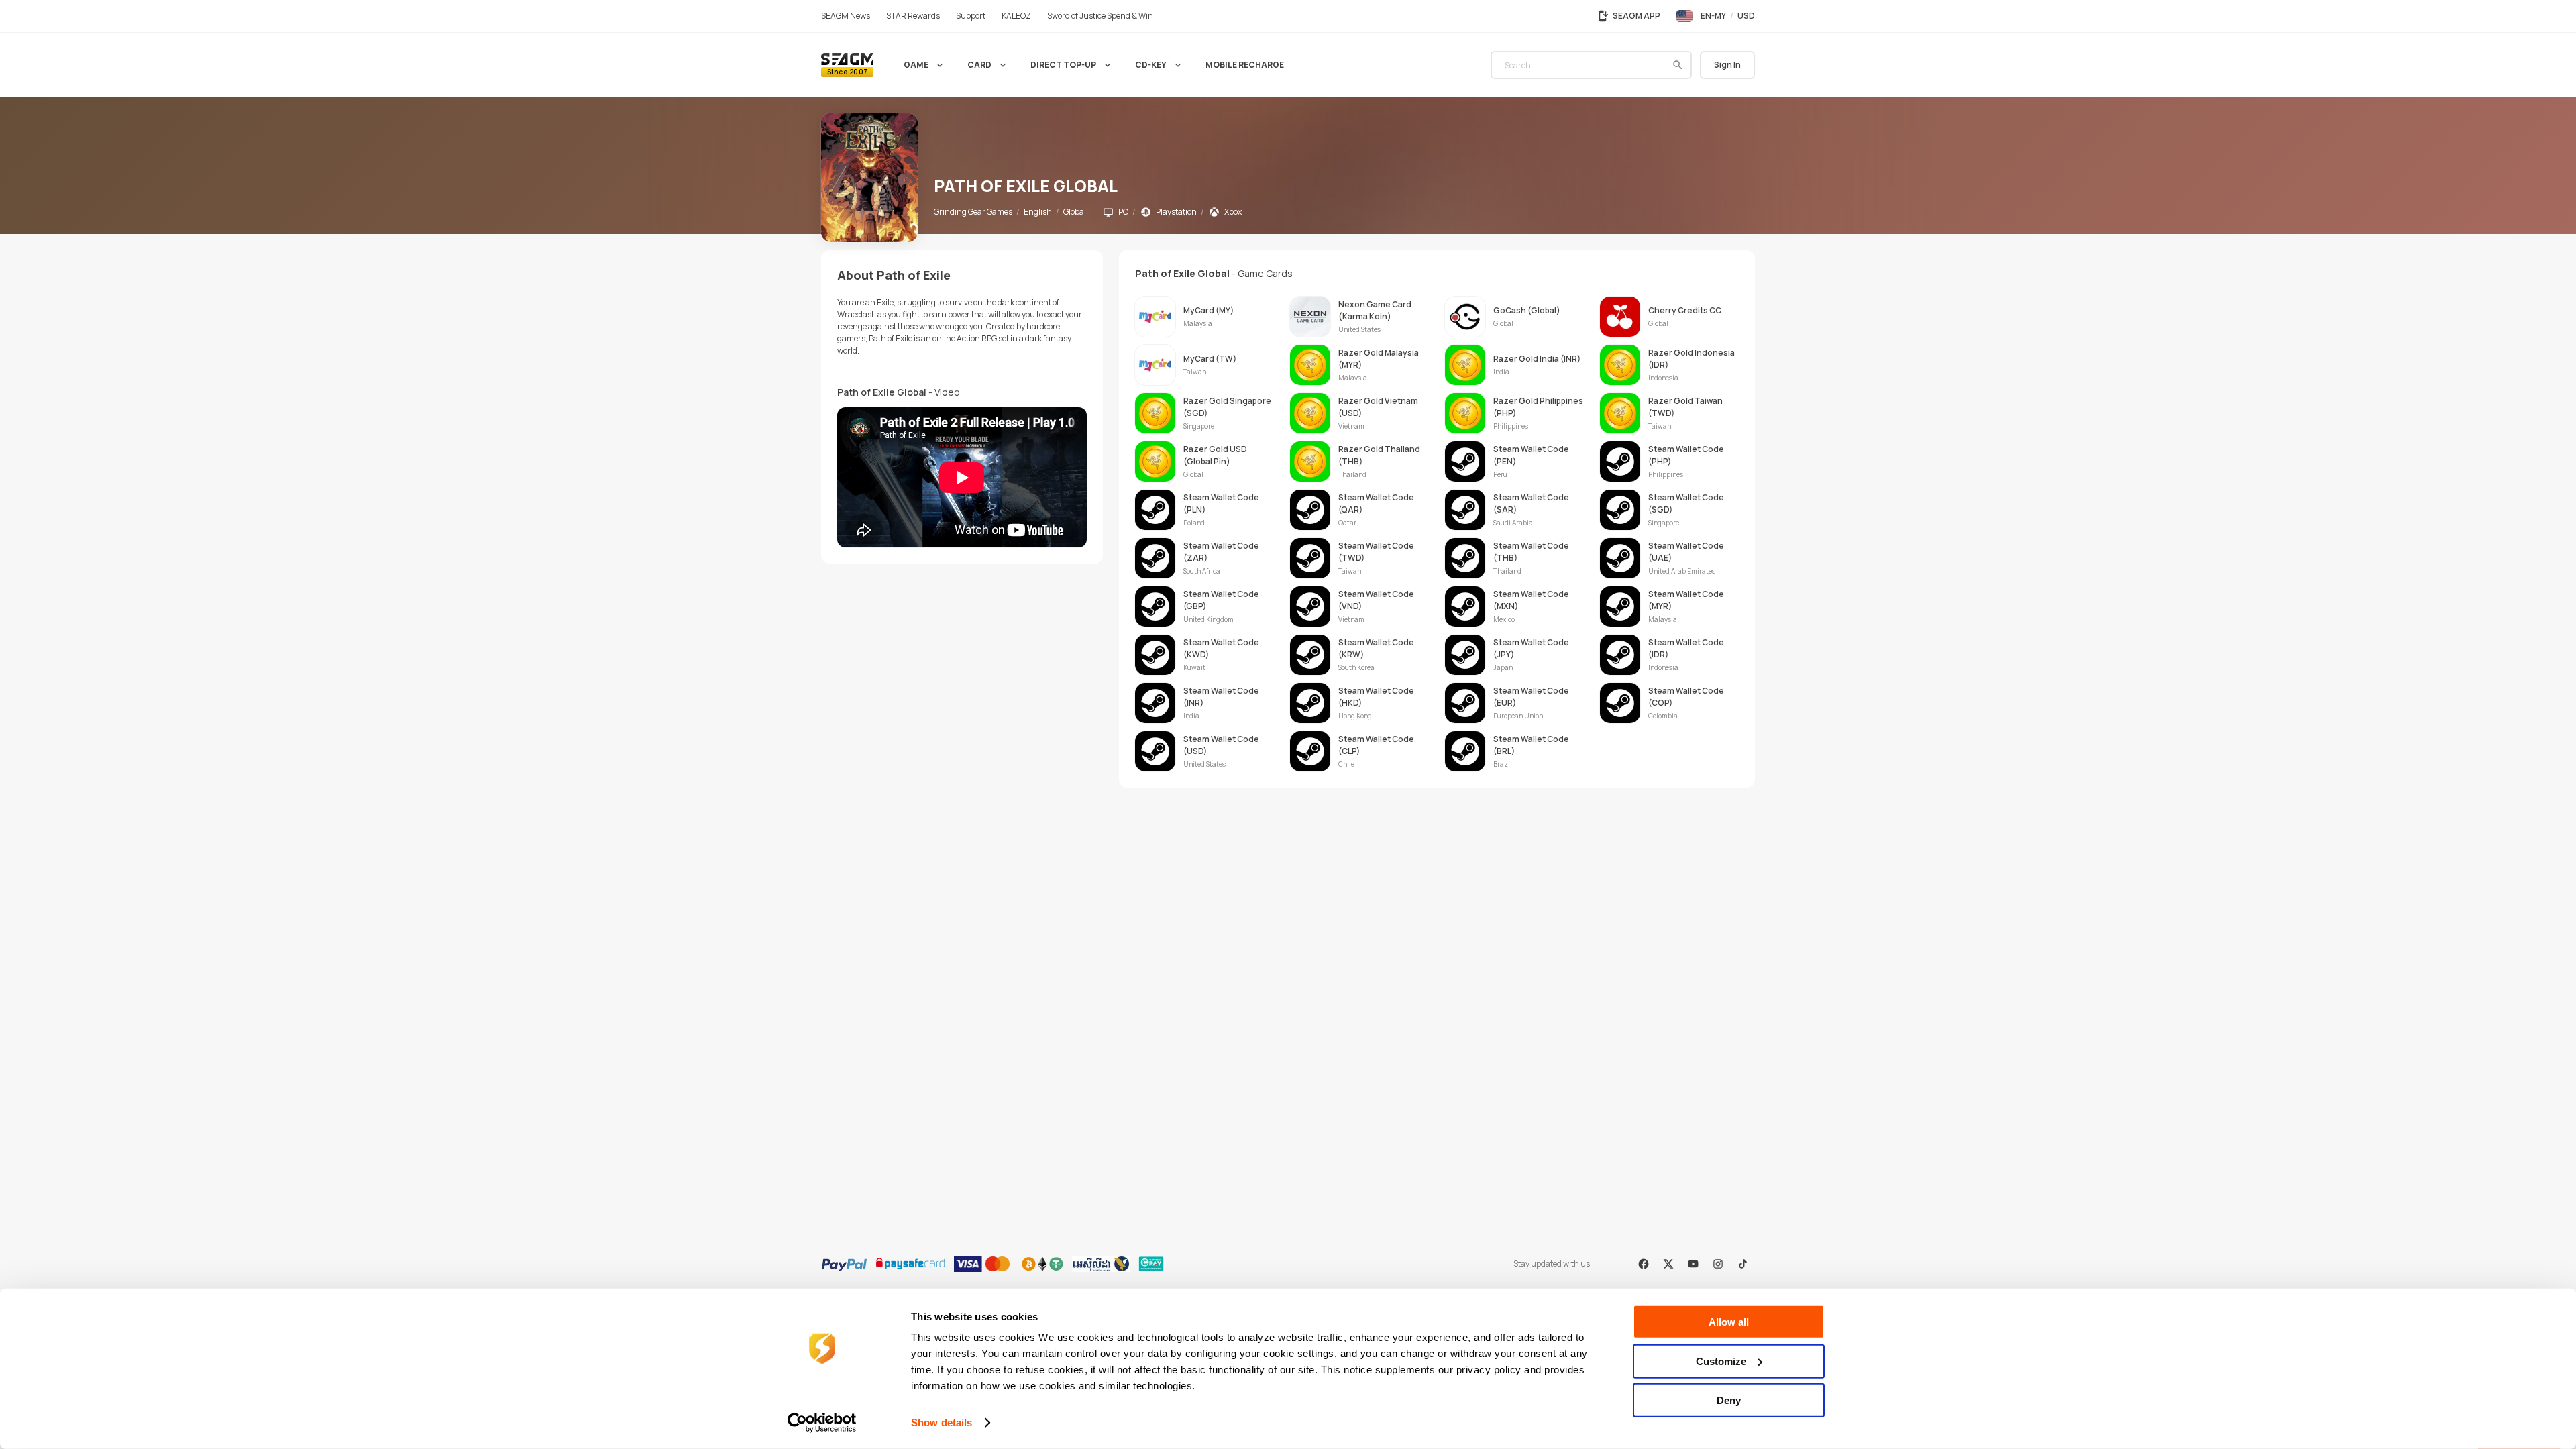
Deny (1729, 1400)
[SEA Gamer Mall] (847, 65)
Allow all (1729, 1322)
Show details (942, 1423)
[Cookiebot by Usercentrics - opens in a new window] (822, 1423)
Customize (1721, 1361)
